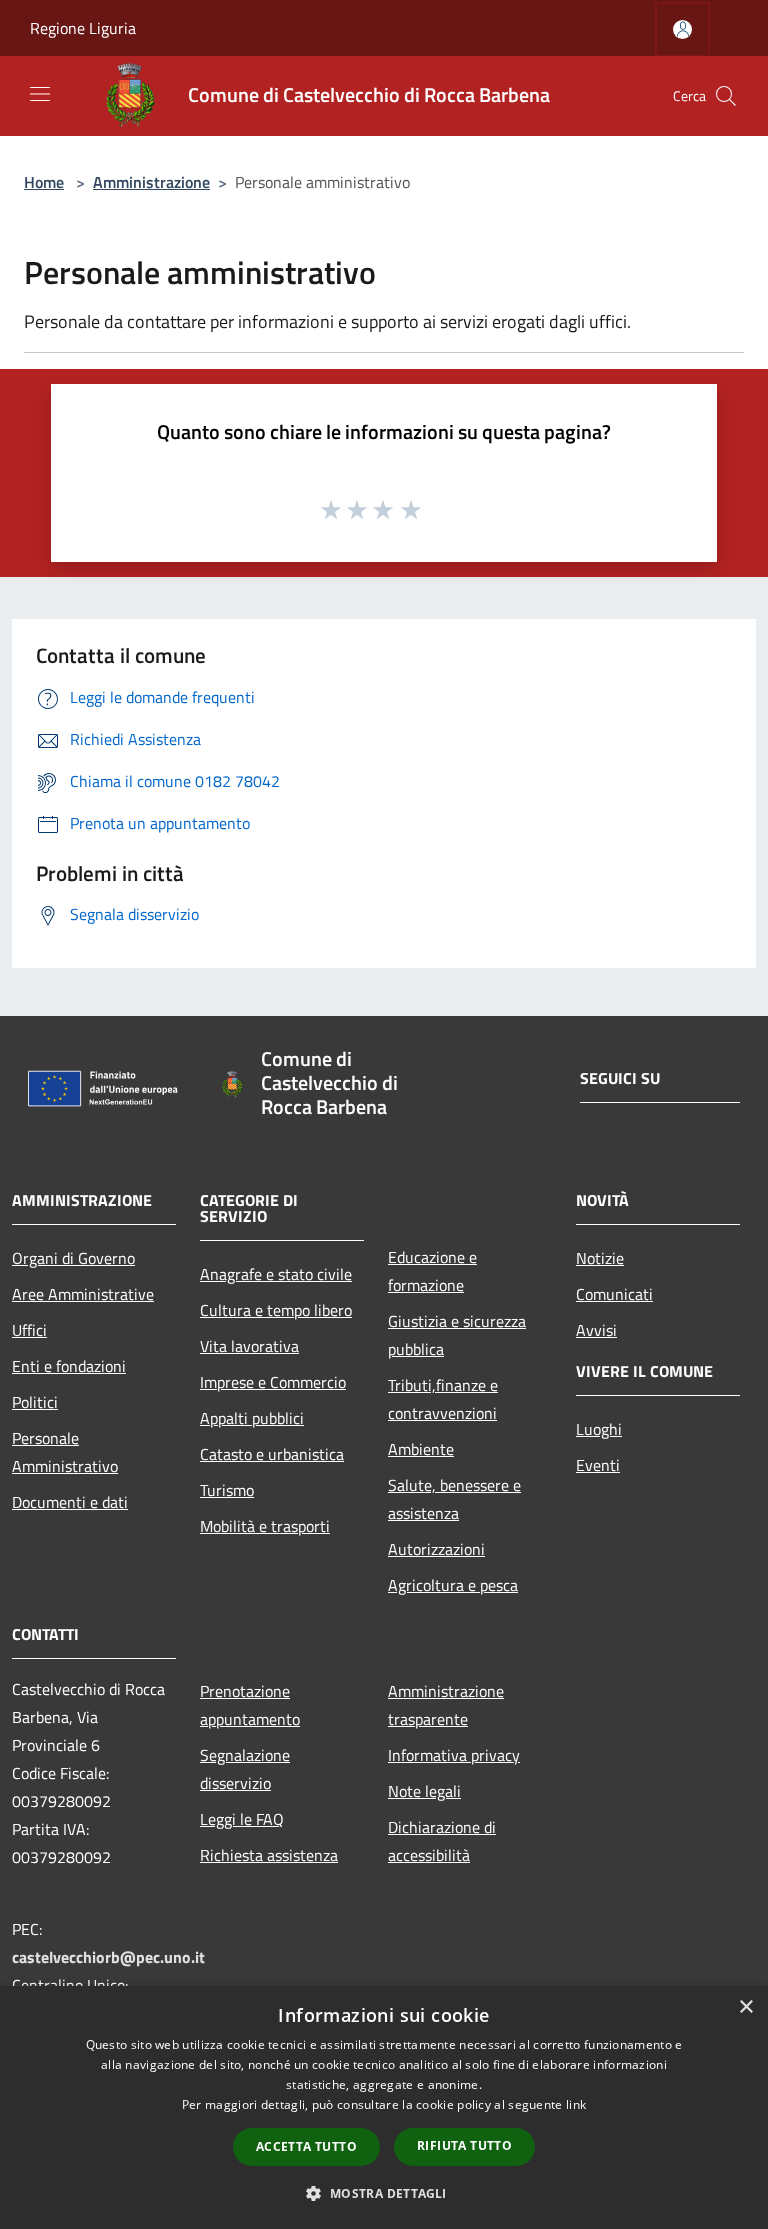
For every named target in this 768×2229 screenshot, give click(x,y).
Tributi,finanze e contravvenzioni (443, 1399)
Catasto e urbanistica (272, 1454)
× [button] (745, 2007)
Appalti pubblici (252, 1418)
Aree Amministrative (83, 1294)
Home (44, 182)
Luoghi (599, 1429)
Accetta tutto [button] (306, 2146)
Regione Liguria (83, 28)
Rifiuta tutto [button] (464, 2145)
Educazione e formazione (432, 1271)
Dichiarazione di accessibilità (442, 1841)
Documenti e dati (70, 1502)
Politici (35, 1402)
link (576, 2104)
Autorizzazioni (436, 1549)
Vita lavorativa (249, 1346)
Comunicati (614, 1294)
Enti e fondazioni (69, 1366)
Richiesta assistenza (269, 1855)
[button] (383, 2193)
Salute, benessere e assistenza (454, 1499)
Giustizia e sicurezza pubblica (457, 1335)
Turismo (227, 1490)
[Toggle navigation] (40, 94)
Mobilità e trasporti (265, 1526)
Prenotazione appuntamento (250, 1705)
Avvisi (596, 1330)
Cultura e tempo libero (276, 1310)
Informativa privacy (454, 1755)
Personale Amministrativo (65, 1452)
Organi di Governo (73, 1258)
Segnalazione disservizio (245, 1769)
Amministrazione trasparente (446, 1705)
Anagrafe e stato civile (276, 1274)
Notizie (600, 1258)
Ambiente (421, 1449)
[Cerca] (726, 96)
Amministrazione (151, 182)
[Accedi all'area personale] (682, 29)
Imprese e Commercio (273, 1382)
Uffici (29, 1330)
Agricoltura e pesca (453, 1585)
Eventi (598, 1465)
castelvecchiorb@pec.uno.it (108, 1957)
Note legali (424, 1791)
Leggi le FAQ (242, 1819)
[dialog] (384, 2107)
